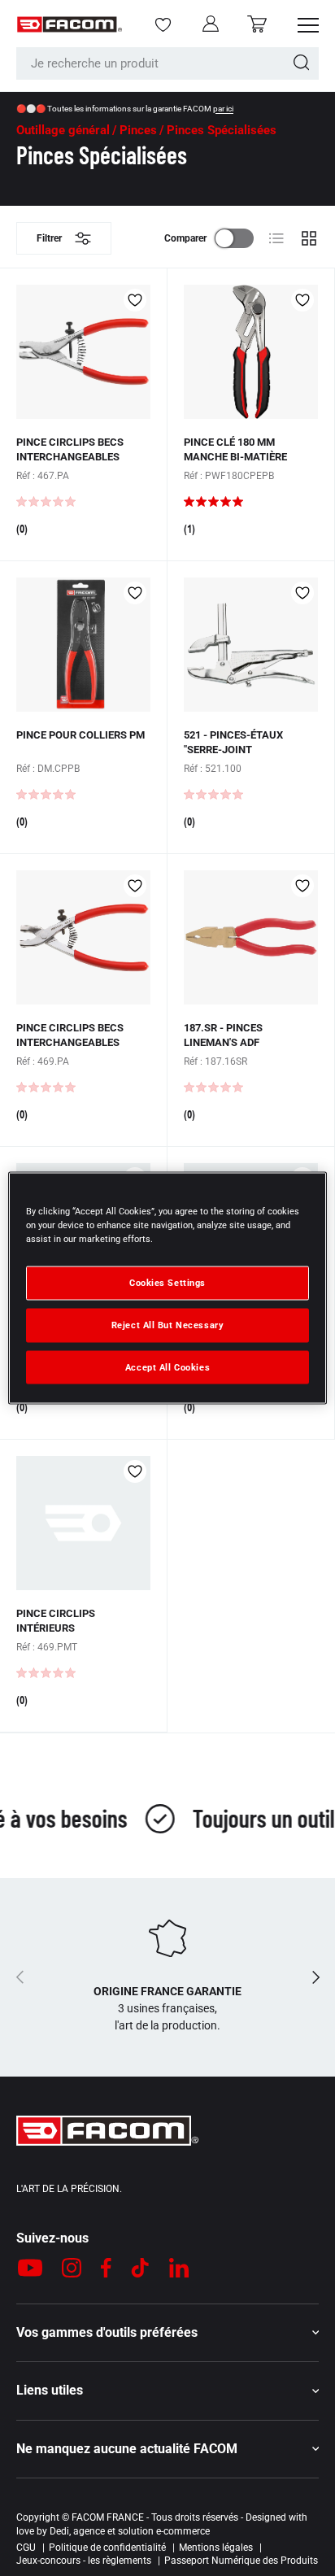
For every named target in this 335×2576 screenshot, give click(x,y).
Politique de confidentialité (107, 2548)
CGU (26, 2548)
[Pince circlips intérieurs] (83, 1523)
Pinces (138, 131)
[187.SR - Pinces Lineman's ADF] (251, 937)
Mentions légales (216, 2548)
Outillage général (63, 131)
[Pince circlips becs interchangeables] (83, 352)
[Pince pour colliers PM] (83, 645)
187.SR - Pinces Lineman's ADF (223, 1035)
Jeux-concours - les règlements (84, 2561)
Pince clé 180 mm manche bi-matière (235, 449)
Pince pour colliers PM (80, 735)
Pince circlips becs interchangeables (70, 449)
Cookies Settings (167, 1282)
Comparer (185, 238)
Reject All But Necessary (168, 1324)
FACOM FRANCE (108, 2517)
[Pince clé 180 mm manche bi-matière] (251, 352)
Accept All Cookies (167, 1366)
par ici (223, 109)
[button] (257, 24)
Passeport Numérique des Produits (241, 2561)
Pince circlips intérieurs (56, 1621)
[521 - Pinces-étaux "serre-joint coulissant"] (251, 645)
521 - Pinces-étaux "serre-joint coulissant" (233, 750)
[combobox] (167, 63)
